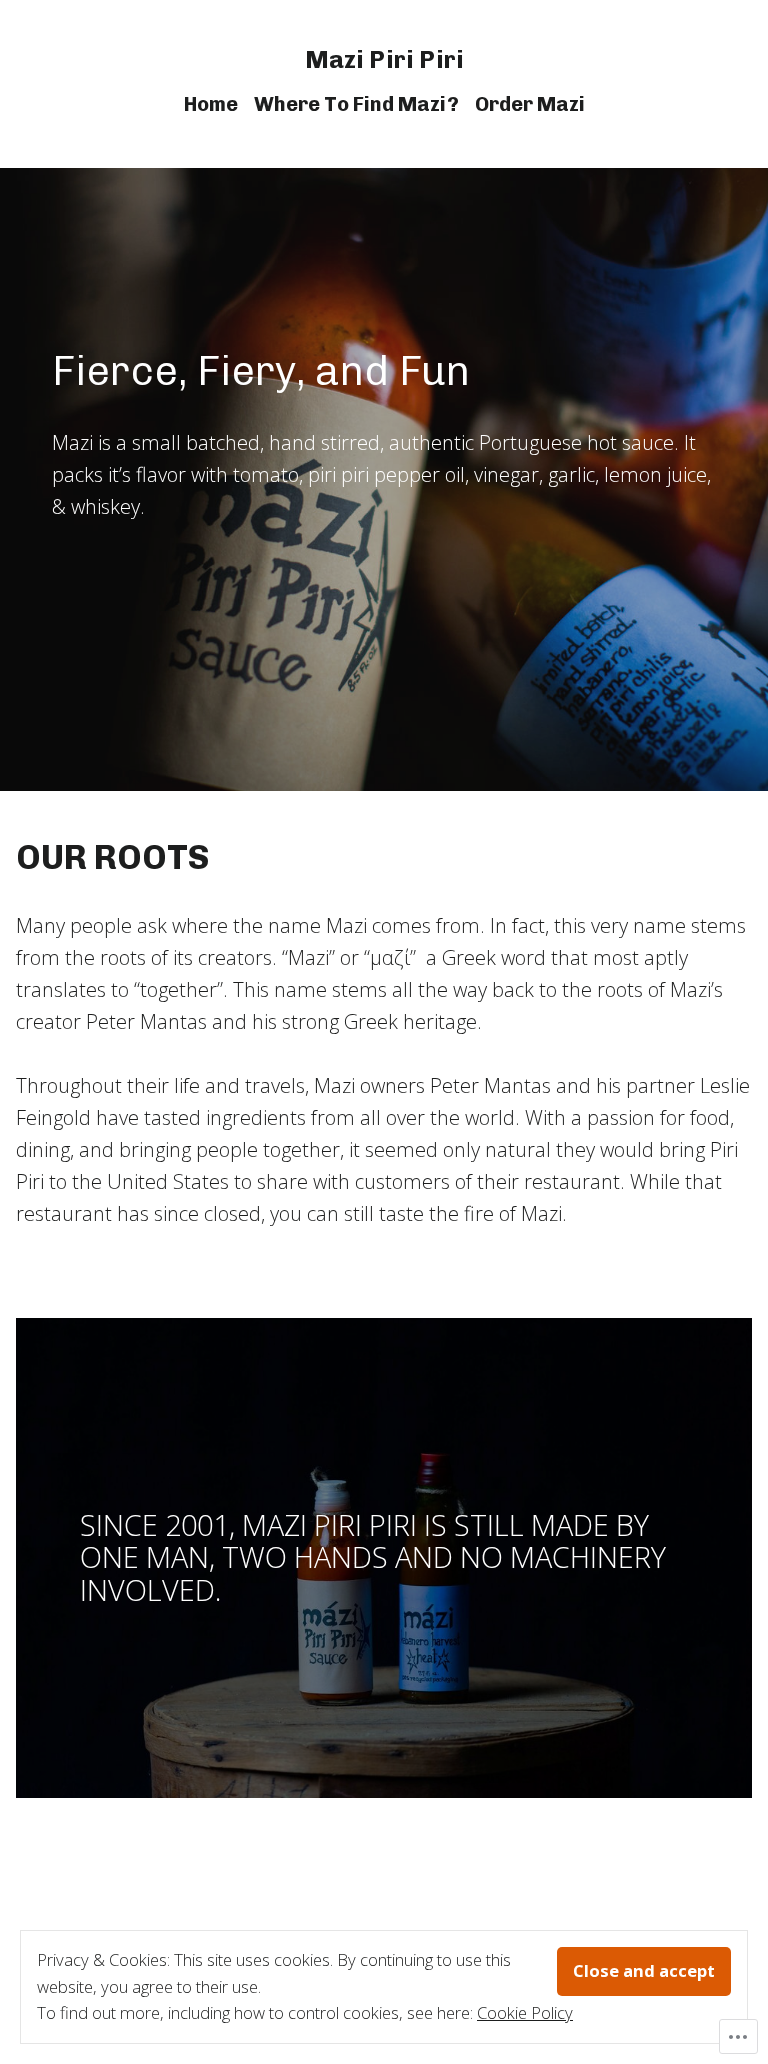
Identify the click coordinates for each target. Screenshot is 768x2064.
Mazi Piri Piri (384, 59)
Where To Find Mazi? (356, 104)
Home (211, 104)
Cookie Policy (525, 2012)
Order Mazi (530, 104)
